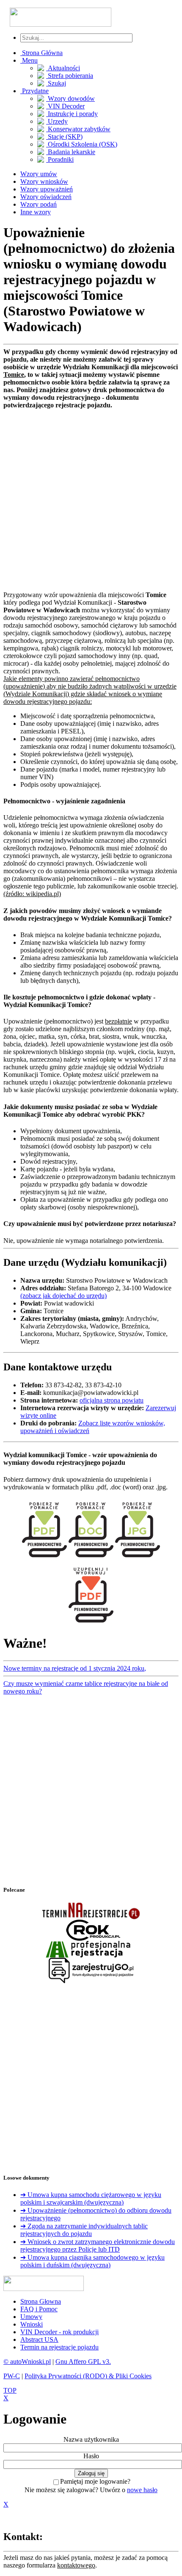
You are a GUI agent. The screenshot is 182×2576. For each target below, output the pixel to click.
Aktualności (63, 68)
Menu (29, 60)
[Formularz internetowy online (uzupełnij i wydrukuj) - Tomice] (91, 1624)
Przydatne (34, 91)
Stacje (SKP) (64, 137)
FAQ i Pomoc (39, 2309)
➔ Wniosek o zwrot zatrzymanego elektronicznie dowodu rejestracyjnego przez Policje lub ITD (98, 2245)
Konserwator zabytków (78, 129)
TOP (10, 2390)
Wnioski (32, 2324)
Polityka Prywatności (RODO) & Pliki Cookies (88, 2376)
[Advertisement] (91, 500)
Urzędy (57, 121)
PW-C (12, 2376)
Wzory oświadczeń (46, 197)
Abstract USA (39, 2339)
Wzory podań (39, 204)
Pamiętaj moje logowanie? (95, 2481)
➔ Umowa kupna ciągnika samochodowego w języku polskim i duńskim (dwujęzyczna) (92, 2261)
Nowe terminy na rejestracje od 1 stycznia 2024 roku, (75, 1668)
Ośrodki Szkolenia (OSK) (82, 144)
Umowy (31, 2317)
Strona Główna (41, 53)
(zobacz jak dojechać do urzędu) (63, 1296)
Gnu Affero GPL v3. (83, 2362)
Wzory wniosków (44, 181)
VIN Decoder (65, 106)
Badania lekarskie (71, 152)
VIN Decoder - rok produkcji (59, 2332)
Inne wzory (36, 212)
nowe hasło (142, 2490)
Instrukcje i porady (72, 114)
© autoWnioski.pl (27, 2362)
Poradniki (60, 159)
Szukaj (56, 83)
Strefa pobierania (70, 76)
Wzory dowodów (70, 98)
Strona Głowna (41, 2301)
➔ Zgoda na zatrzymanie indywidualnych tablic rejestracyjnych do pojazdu (84, 2230)
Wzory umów (39, 174)
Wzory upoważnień (47, 189)
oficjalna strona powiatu (112, 1400)
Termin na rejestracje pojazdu (59, 2347)
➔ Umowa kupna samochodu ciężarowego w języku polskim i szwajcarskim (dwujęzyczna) (91, 2198)
